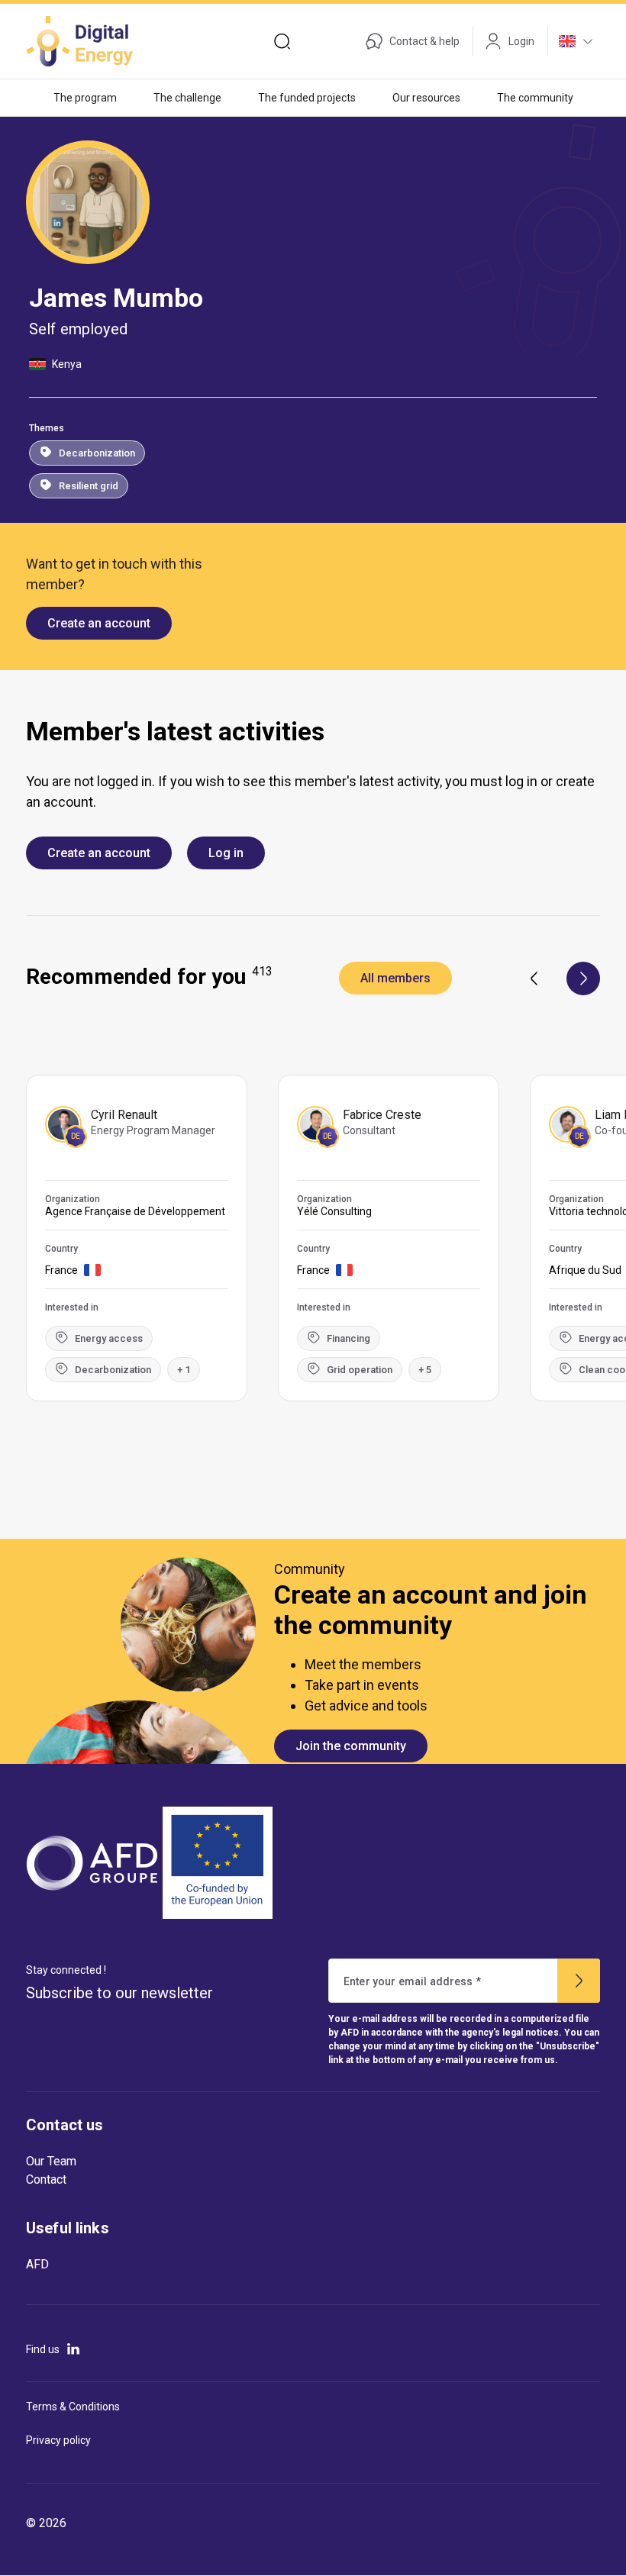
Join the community (351, 1746)
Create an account (99, 623)
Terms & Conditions (73, 2407)
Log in (226, 853)
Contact (46, 2179)
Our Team (51, 2161)
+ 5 (425, 1370)
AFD (37, 2264)
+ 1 (184, 1370)
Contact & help (424, 41)
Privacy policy (58, 2440)
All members (395, 978)
